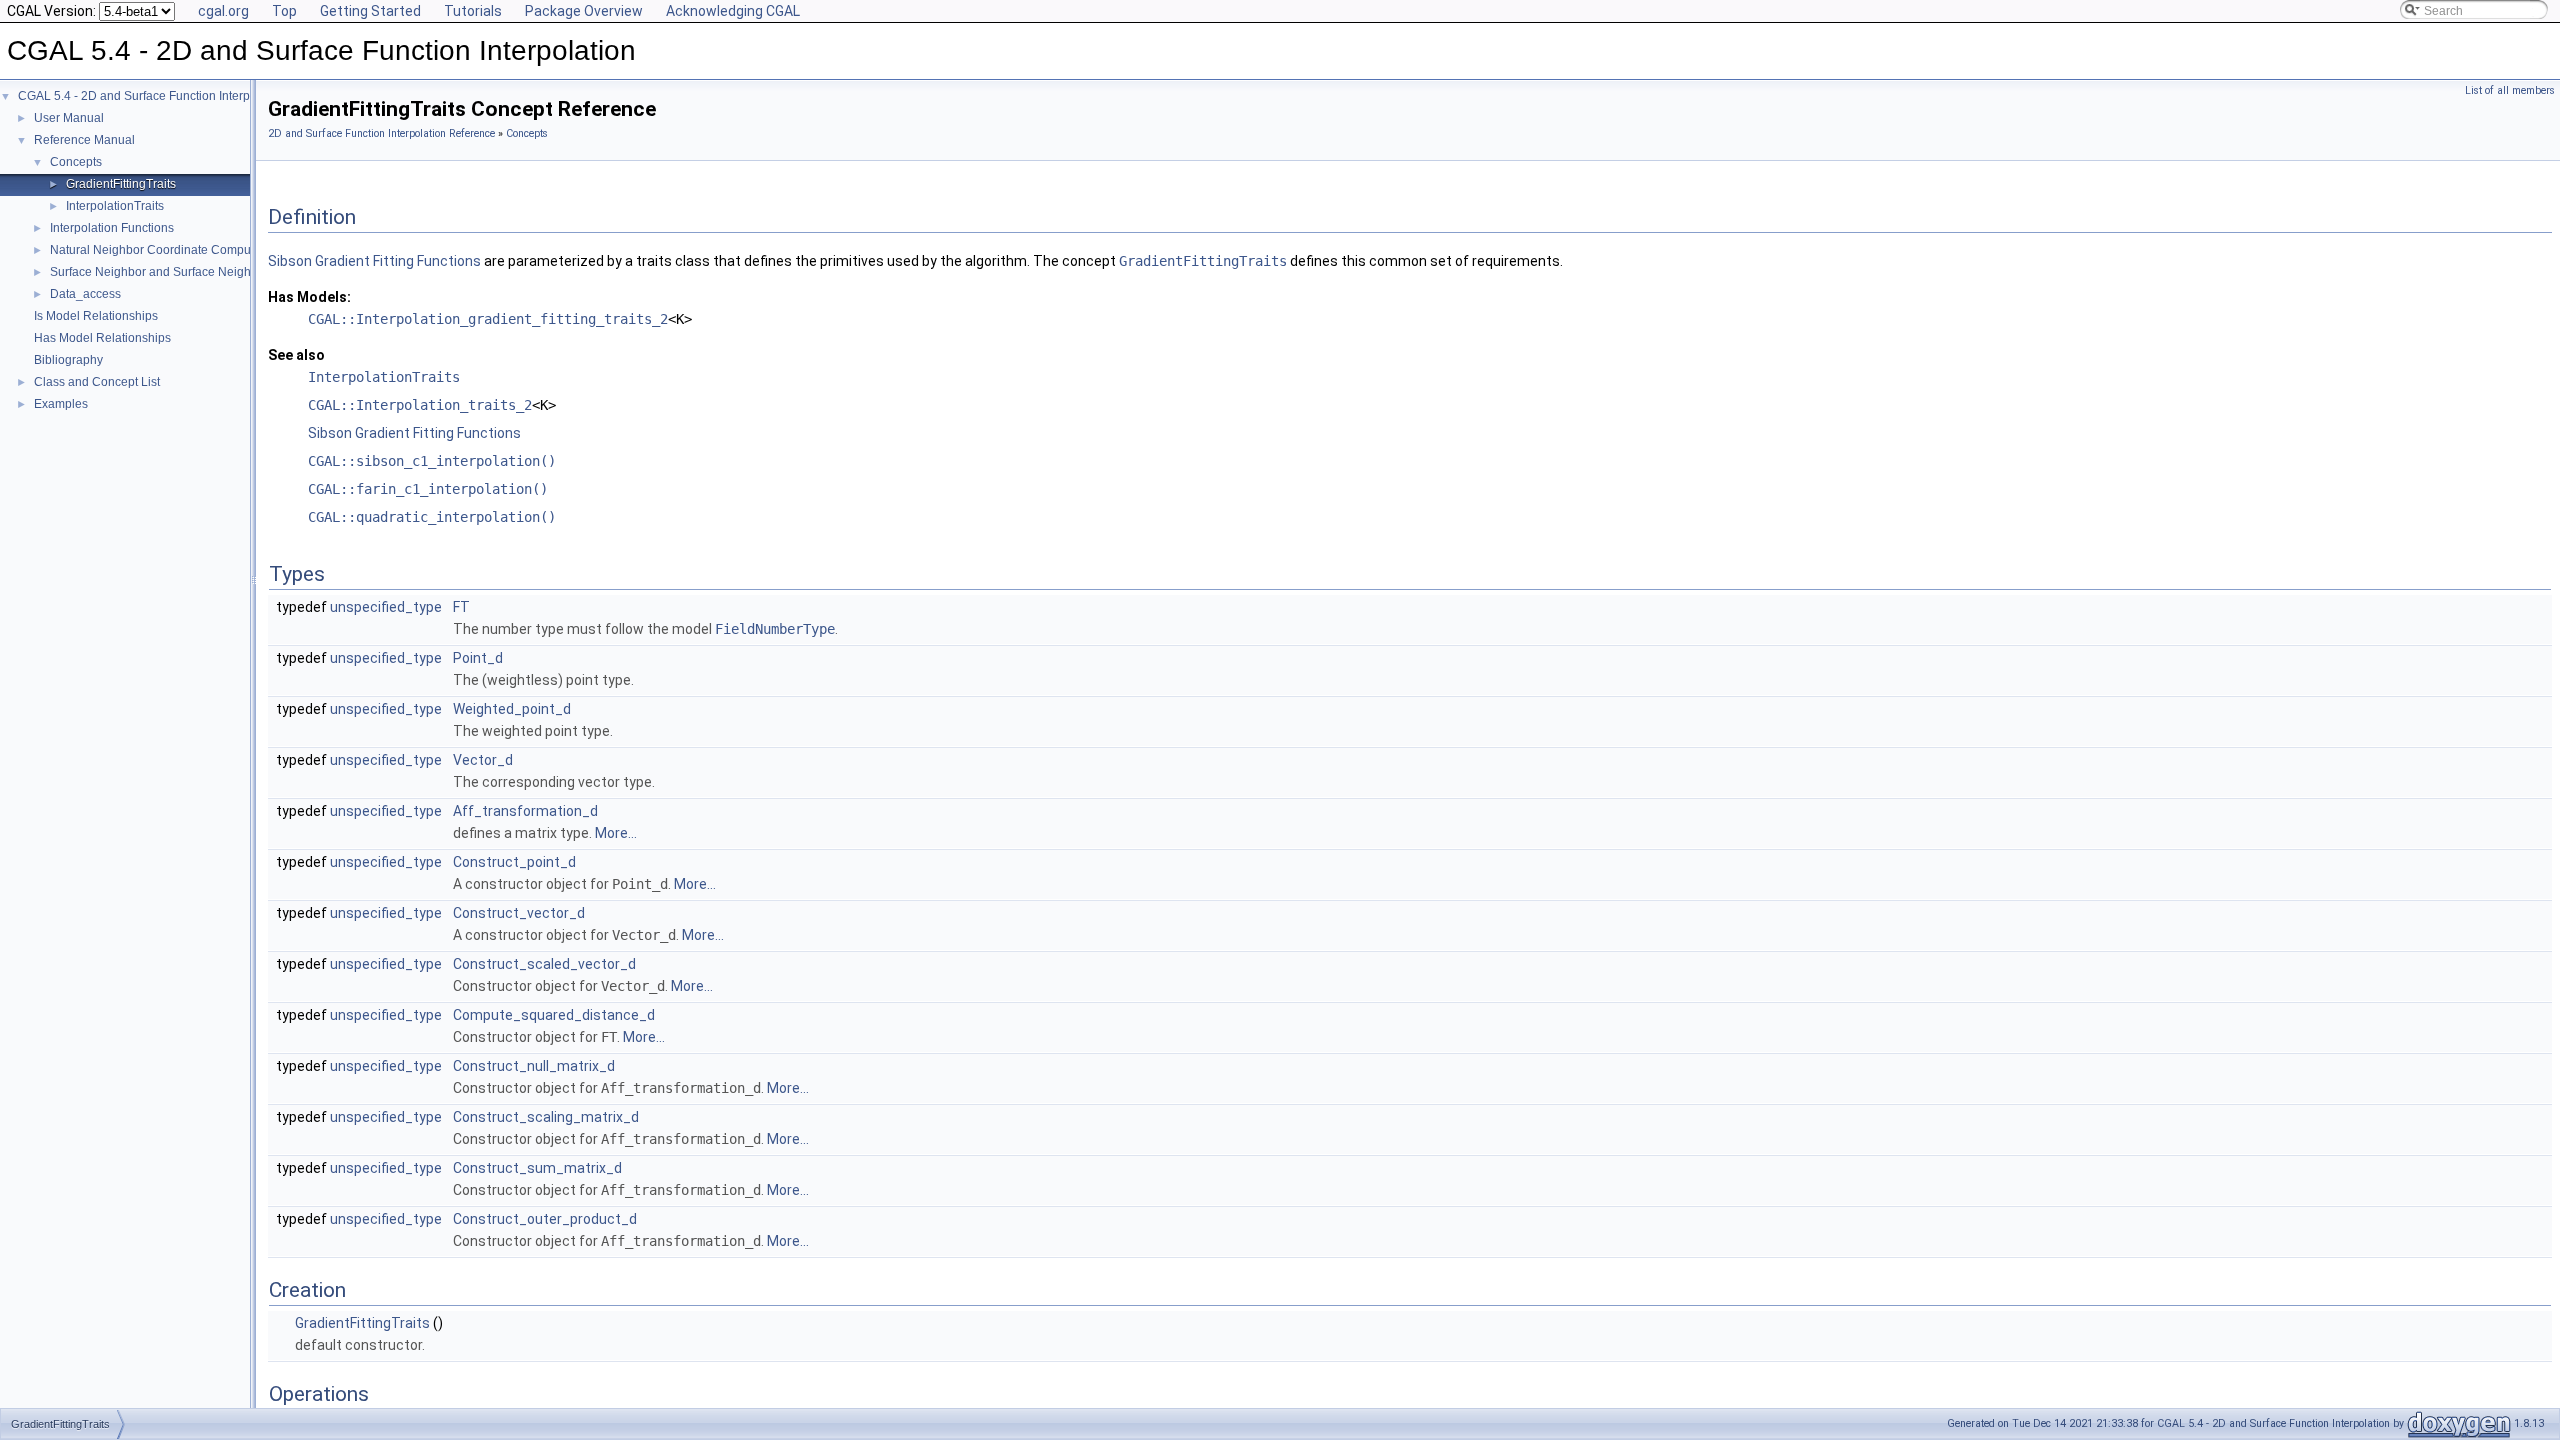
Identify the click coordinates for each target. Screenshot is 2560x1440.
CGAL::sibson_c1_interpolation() (432, 461)
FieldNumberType (775, 629)
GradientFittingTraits (121, 184)
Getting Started (370, 11)
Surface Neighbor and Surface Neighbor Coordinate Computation (228, 272)
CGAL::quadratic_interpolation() (432, 517)
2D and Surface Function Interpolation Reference (381, 133)
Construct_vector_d (519, 913)
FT (461, 607)
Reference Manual (84, 140)
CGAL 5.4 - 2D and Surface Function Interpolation (152, 96)
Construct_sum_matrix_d (537, 1168)
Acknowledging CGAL (733, 11)
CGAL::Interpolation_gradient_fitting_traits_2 (488, 319)
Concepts (76, 162)
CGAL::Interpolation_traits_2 (420, 405)
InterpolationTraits (115, 206)
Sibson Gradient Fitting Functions (374, 261)
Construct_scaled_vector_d (544, 964)
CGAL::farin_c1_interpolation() (428, 489)
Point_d (478, 658)
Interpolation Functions (112, 228)
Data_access (85, 294)
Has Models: (309, 297)
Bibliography (68, 360)
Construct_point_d (514, 862)
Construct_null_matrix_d (534, 1066)
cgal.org (223, 11)
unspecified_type (386, 607)
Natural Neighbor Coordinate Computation (165, 250)
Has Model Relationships (102, 338)
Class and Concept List (97, 382)
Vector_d (483, 760)
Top (284, 11)
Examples (61, 404)
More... (616, 833)
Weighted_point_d (512, 709)
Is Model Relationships (96, 316)
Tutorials (473, 11)
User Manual (69, 118)
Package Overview (584, 11)
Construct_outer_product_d (545, 1219)
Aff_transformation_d (525, 811)
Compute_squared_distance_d (554, 1015)
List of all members (2510, 90)
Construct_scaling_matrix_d (546, 1117)
